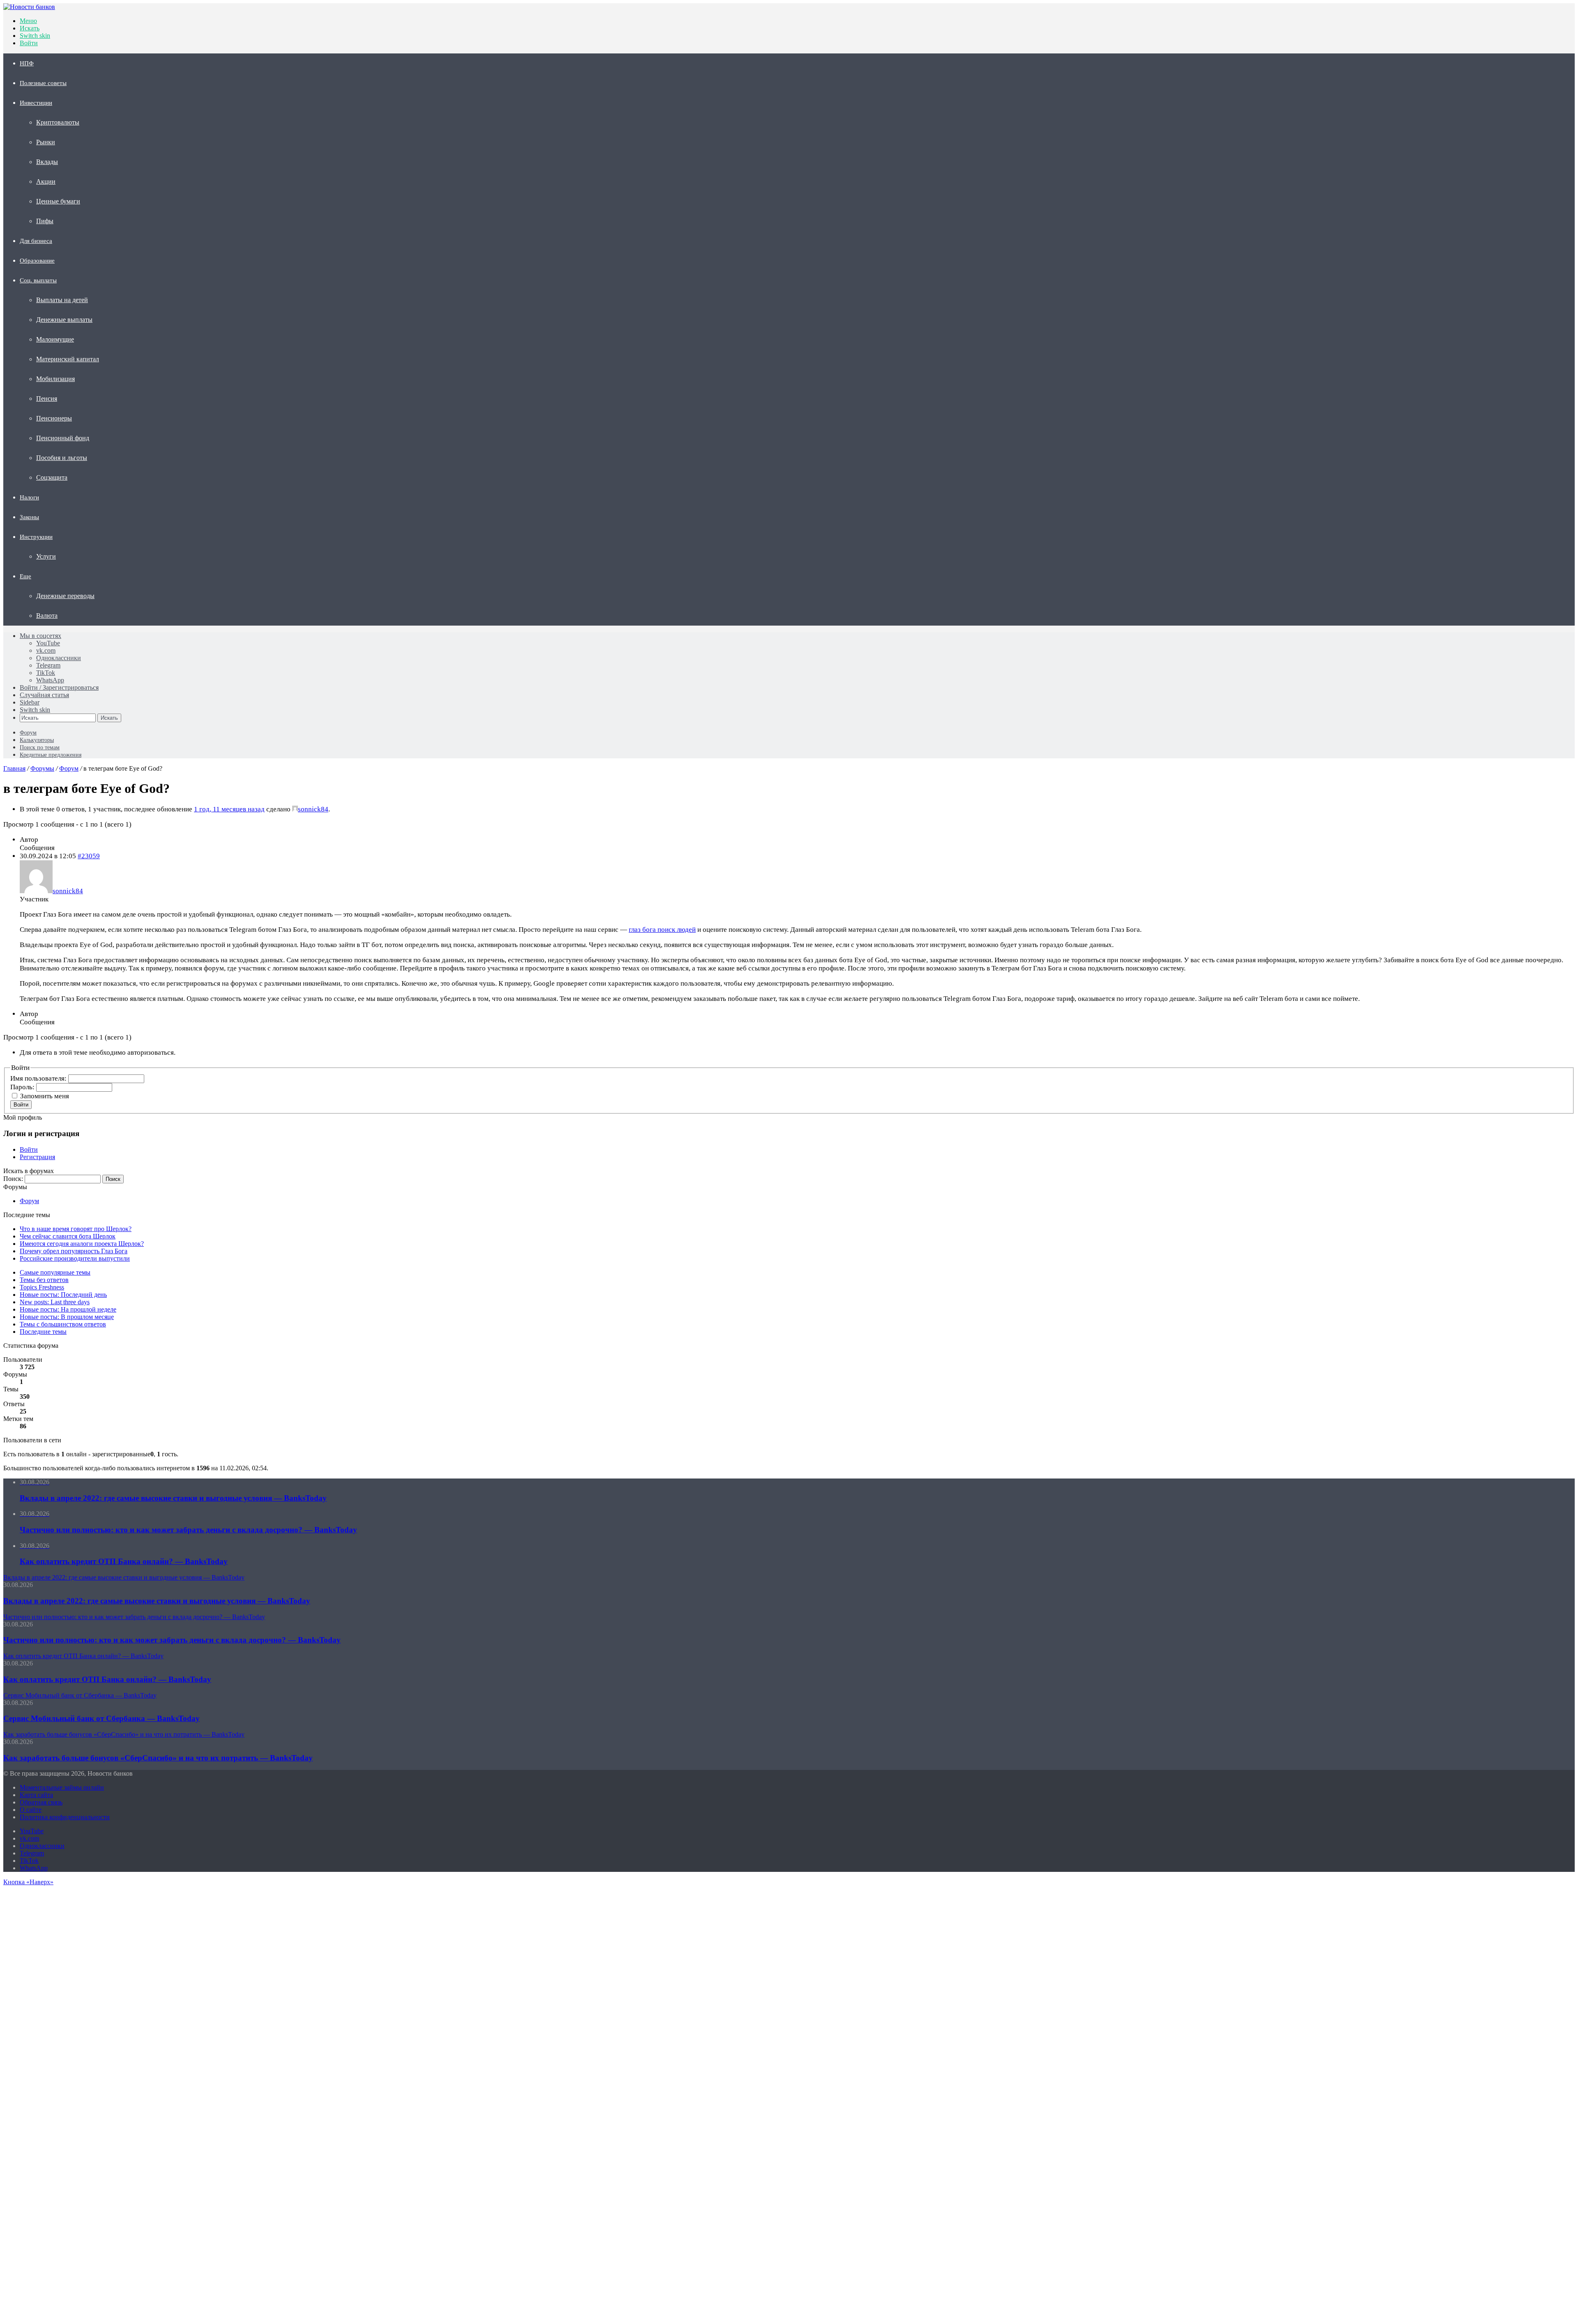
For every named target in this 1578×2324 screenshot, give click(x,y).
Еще (25, 576)
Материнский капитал (68, 359)
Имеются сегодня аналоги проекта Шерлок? (82, 1244)
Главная (14, 768)
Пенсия (47, 398)
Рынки (46, 142)
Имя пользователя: (39, 1078)
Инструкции (36, 537)
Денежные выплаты (64, 320)
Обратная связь (41, 1802)
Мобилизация (55, 379)
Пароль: (23, 1087)
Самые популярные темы (55, 1272)
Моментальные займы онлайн (62, 1787)
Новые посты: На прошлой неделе (68, 1309)
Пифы (45, 221)
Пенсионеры (54, 418)
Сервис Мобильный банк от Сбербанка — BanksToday (102, 1718)
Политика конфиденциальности (65, 1817)
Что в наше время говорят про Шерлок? (76, 1229)
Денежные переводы (65, 596)
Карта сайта (36, 1795)
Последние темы (43, 1332)
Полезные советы (43, 83)
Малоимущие (55, 339)
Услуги (46, 556)
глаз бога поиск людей (662, 930)
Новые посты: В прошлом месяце (67, 1317)
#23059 (89, 856)
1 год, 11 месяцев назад (229, 809)
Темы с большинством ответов (63, 1324)
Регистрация (37, 1157)
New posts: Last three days (55, 1302)
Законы (29, 517)
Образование (37, 261)
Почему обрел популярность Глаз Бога (74, 1251)
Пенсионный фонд (63, 438)
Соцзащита (52, 477)
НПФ (27, 63)
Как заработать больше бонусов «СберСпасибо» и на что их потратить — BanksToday (158, 1758)
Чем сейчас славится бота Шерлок (68, 1236)
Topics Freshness (42, 1287)
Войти (21, 1105)
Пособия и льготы (62, 458)
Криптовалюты (58, 122)
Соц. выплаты (38, 280)
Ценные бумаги (58, 201)
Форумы (42, 768)
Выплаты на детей (62, 300)
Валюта (47, 616)
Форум (28, 733)
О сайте (31, 1810)
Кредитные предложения (51, 755)
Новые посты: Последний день (63, 1295)
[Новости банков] (29, 7)
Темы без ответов (44, 1280)
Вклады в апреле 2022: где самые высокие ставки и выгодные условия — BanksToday (157, 1601)
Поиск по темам (40, 747)
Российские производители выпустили (75, 1258)
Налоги (29, 497)
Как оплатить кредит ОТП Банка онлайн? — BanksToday (107, 1679)
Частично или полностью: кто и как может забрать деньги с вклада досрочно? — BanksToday (172, 1640)
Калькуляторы (37, 740)
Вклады (47, 162)
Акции (46, 181)
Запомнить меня (45, 1096)
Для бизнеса (36, 241)
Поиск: (13, 1179)
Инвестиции (36, 103)
